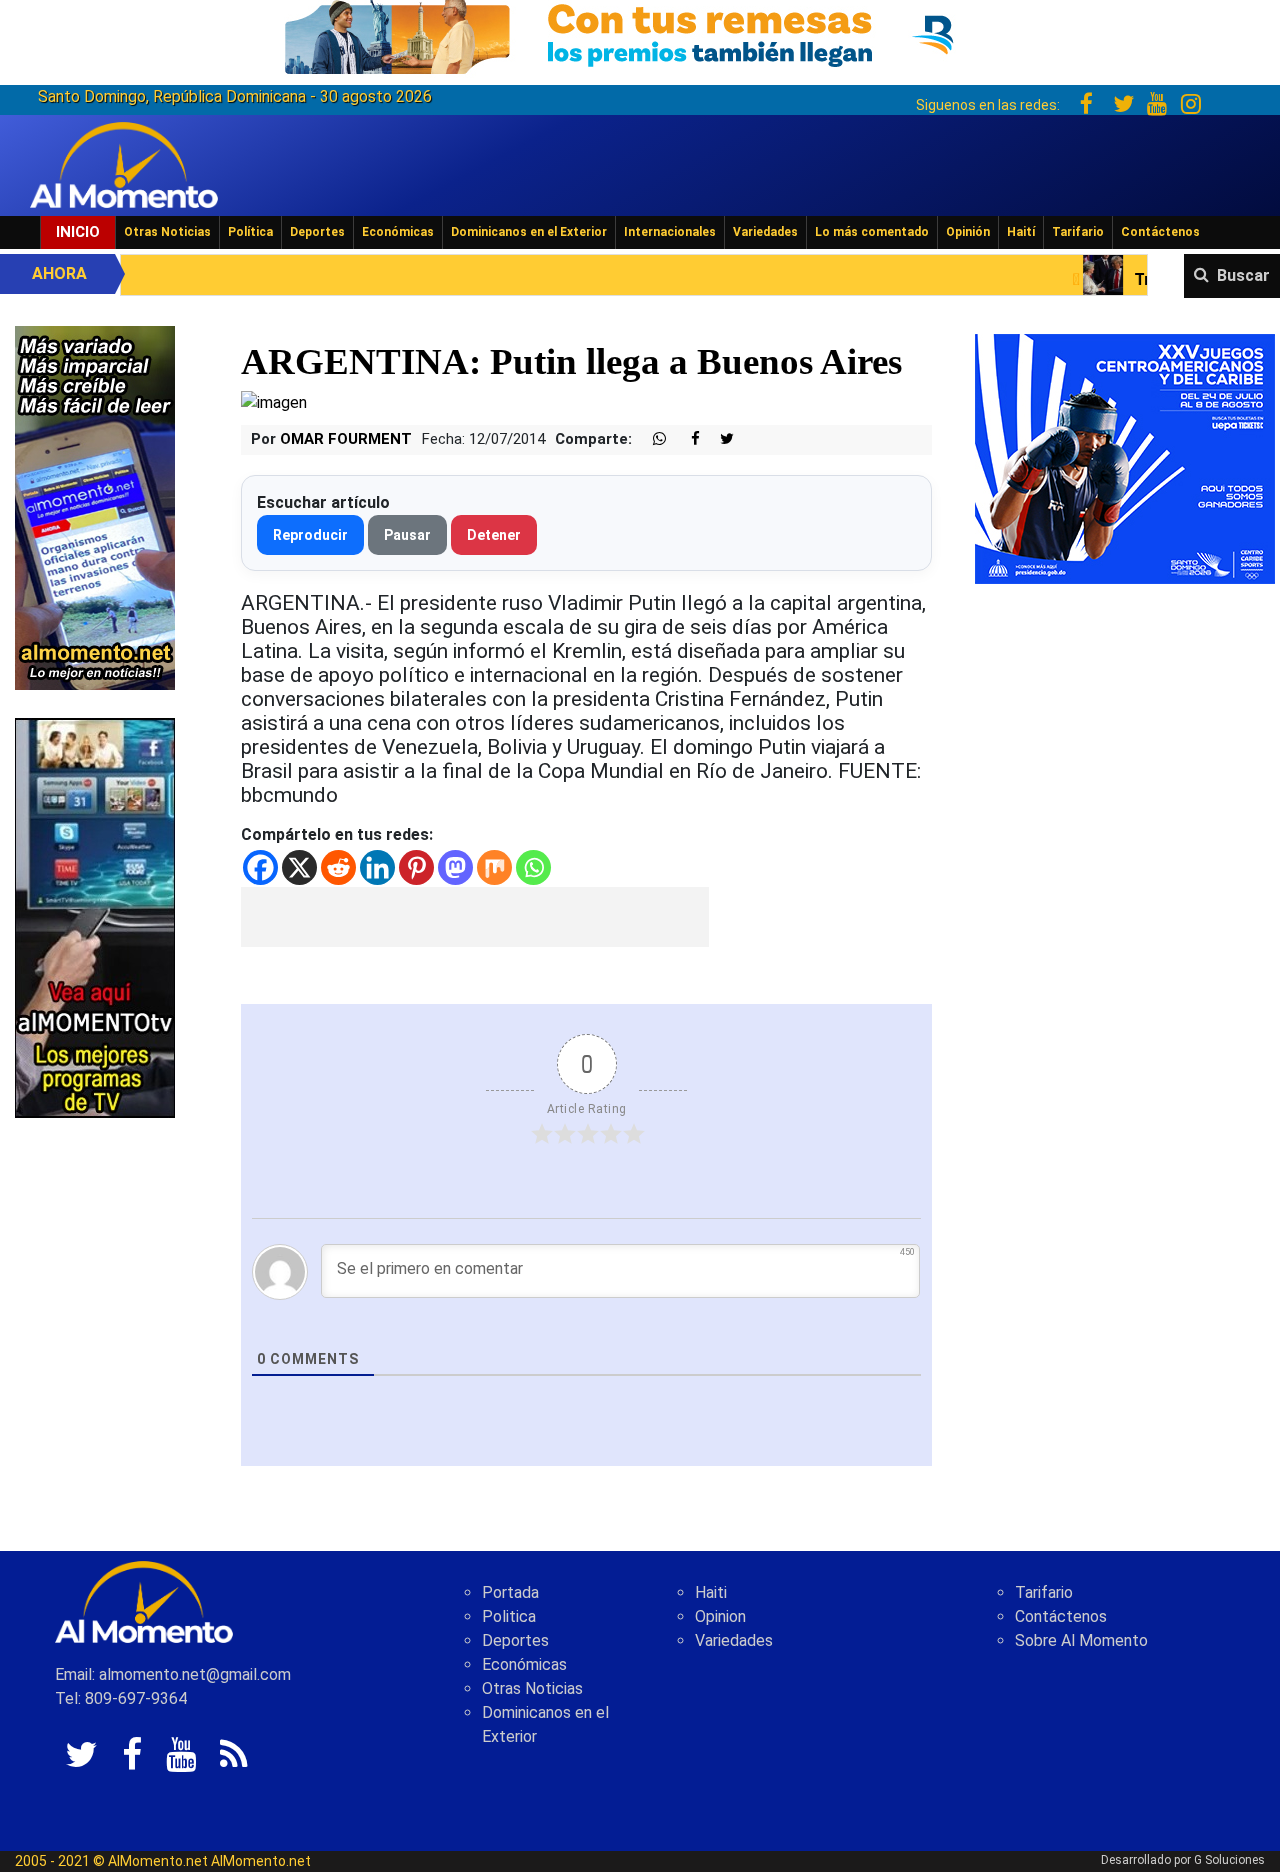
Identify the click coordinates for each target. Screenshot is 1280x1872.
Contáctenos (1160, 232)
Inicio (78, 232)
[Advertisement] (475, 917)
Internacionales (670, 232)
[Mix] (494, 867)
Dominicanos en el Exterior (529, 232)
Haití (1021, 232)
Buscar (1243, 275)
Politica (509, 1616)
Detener (494, 535)
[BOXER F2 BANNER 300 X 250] (1125, 457)
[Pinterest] (416, 867)
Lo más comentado (872, 232)
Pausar (407, 535)
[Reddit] (338, 867)
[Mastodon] (455, 867)
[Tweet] (719, 439)
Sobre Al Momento (1081, 1640)
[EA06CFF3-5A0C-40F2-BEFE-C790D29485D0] (95, 916)
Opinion (720, 1616)
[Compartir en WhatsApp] (651, 439)
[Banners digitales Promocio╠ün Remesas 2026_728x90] (640, 33)
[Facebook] (260, 867)
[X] (299, 867)
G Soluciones (1229, 1860)
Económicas (398, 232)
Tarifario (1078, 232)
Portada (510, 1592)
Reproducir (310, 535)
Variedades (765, 232)
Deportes (317, 232)
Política (250, 232)
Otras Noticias (167, 232)
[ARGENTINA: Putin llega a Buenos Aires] (274, 402)
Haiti (711, 1592)
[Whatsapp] (533, 867)
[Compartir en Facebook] (685, 439)
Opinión (968, 232)
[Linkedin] (377, 867)
